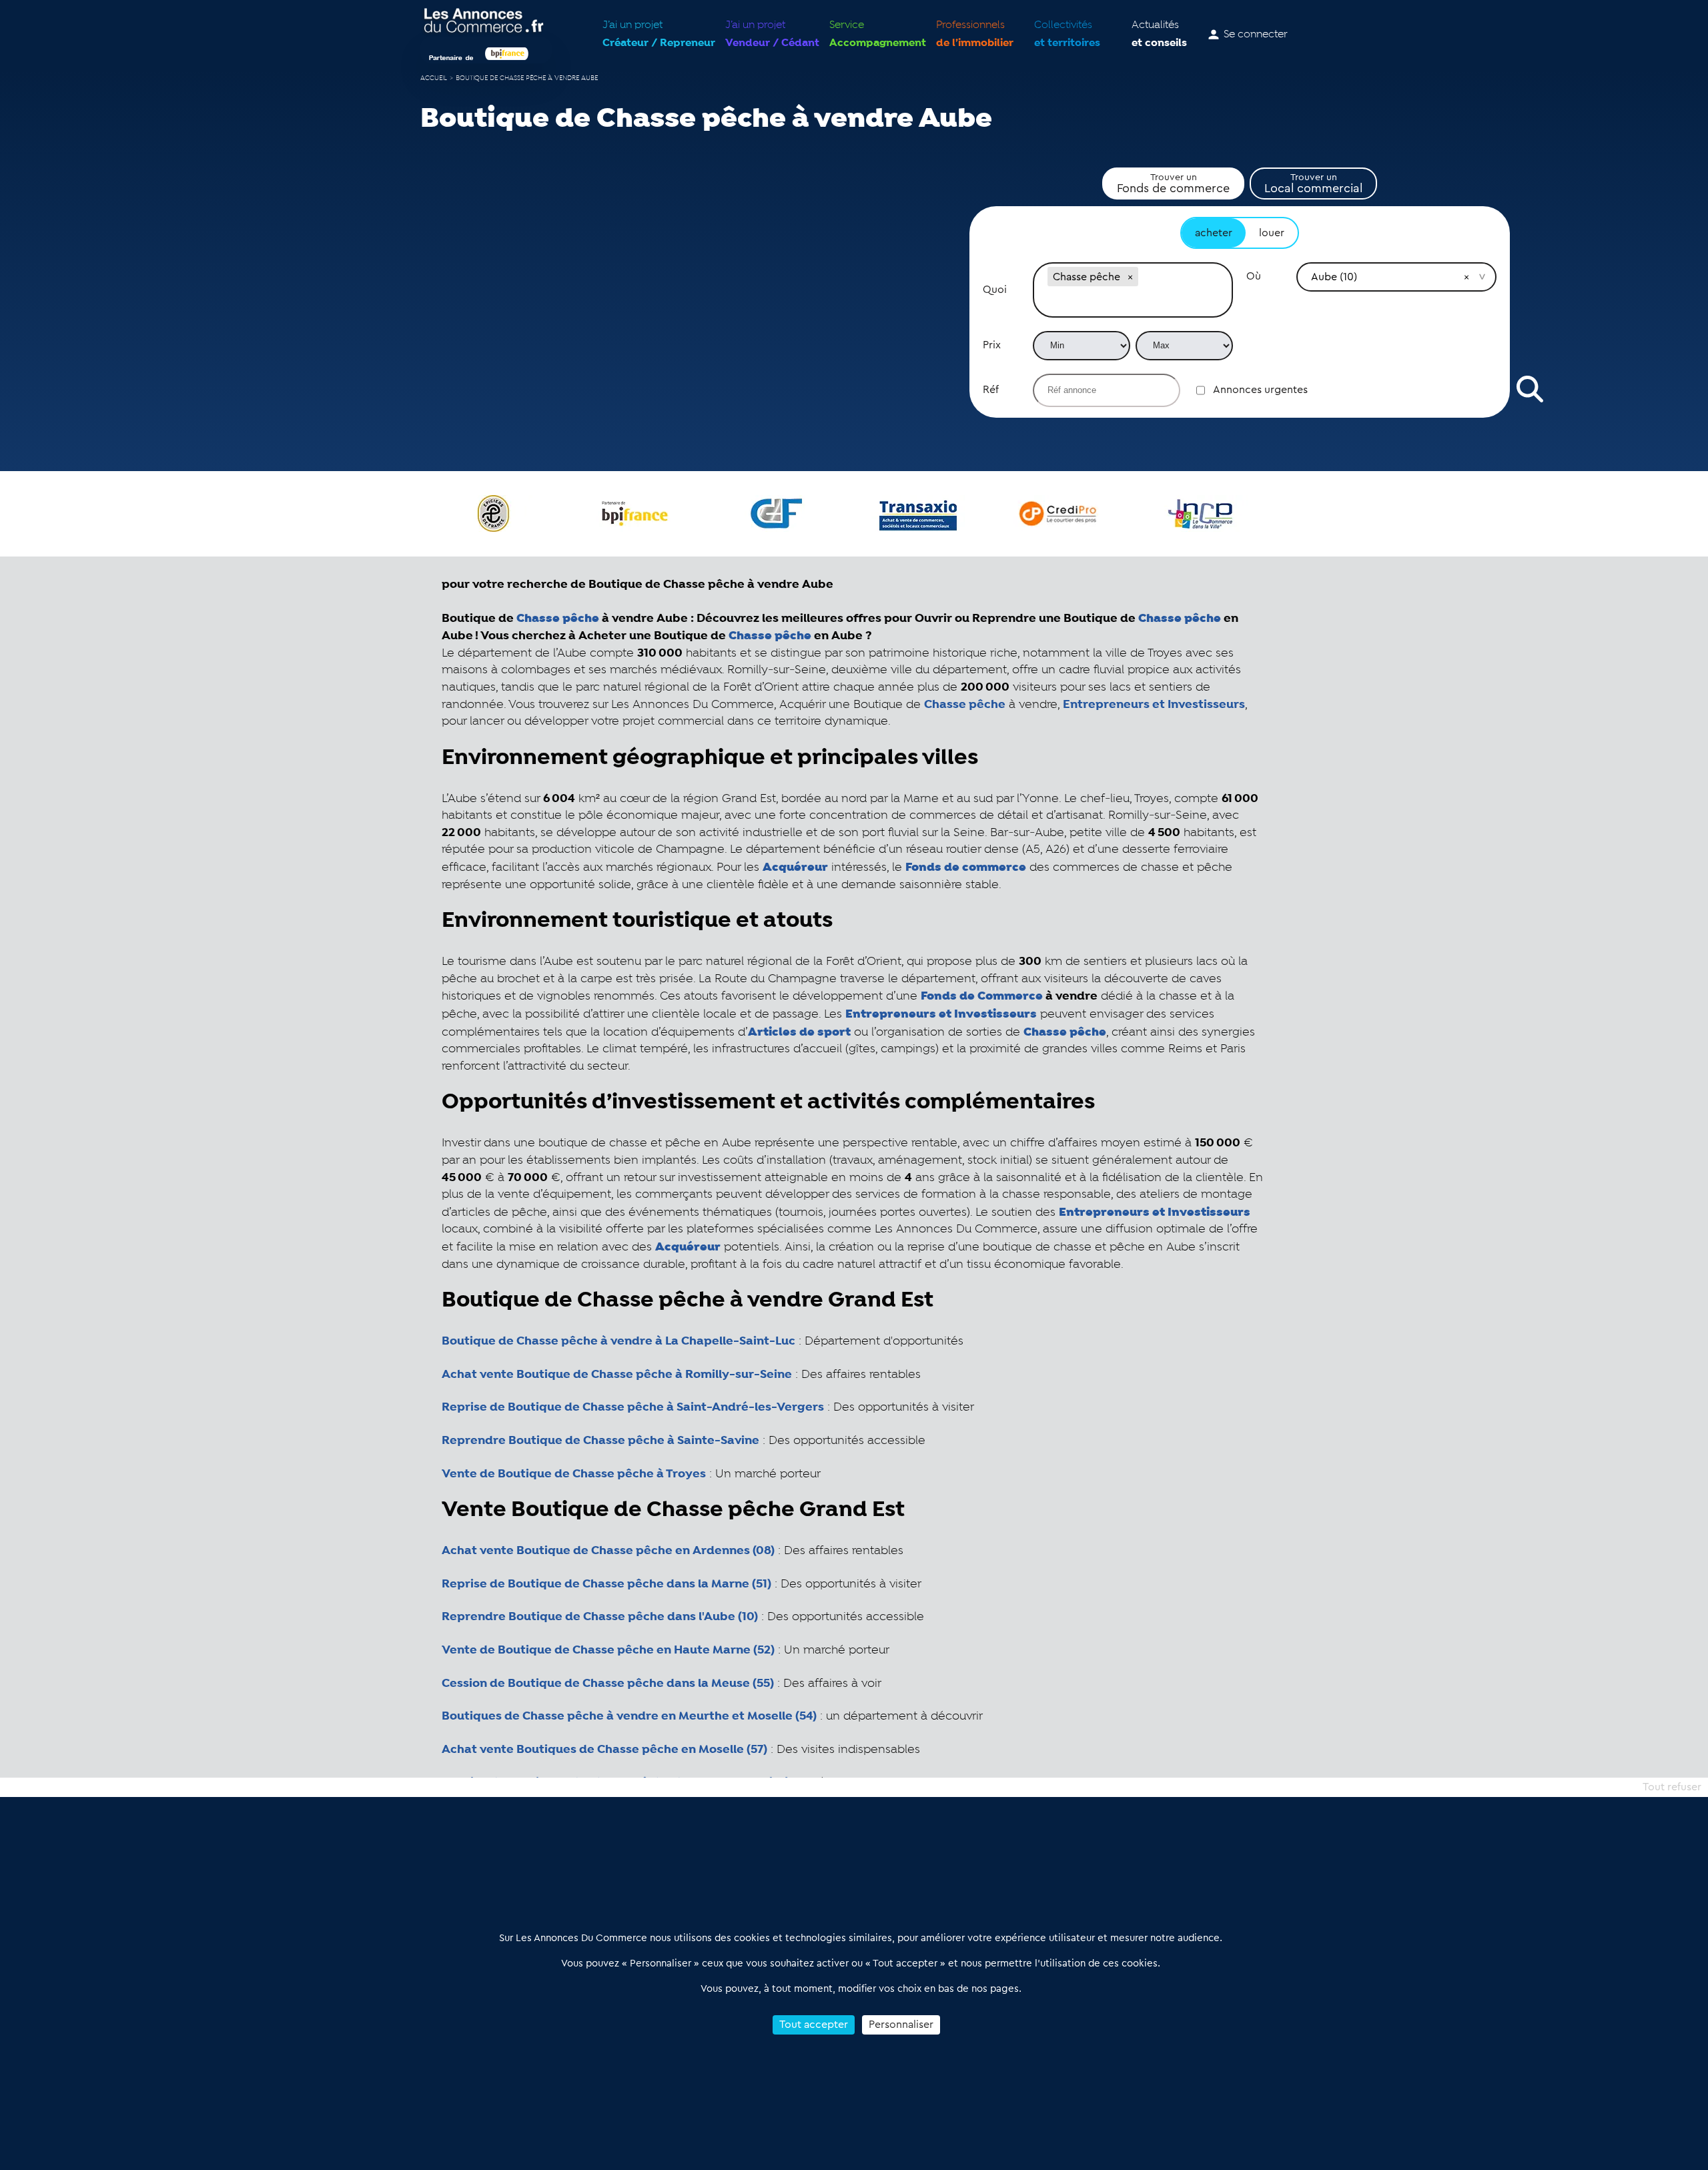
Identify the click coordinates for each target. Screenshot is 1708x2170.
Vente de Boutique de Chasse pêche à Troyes (574, 1474)
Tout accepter (814, 2025)
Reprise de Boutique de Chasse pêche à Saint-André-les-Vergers (633, 1407)
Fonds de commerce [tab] (1173, 184)
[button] (1130, 277)
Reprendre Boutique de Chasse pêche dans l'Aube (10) (600, 1617)
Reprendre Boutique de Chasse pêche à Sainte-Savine (600, 1441)
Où (1254, 276)
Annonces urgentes (1260, 390)
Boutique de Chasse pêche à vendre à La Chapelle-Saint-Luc (618, 1341)
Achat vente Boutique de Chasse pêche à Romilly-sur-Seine (617, 1375)
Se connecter (1256, 35)
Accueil (434, 78)
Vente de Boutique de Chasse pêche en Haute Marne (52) (608, 1650)
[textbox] (1133, 303)
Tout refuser (1672, 1787)
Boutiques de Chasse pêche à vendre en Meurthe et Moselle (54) (629, 1716)
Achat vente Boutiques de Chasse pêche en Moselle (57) (604, 1750)
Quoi (995, 290)
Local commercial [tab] (1313, 184)
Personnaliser (901, 2025)
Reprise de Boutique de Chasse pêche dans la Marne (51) (606, 1584)
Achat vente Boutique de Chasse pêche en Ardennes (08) (608, 1551)
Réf (991, 390)
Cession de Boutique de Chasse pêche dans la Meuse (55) (608, 1684)
